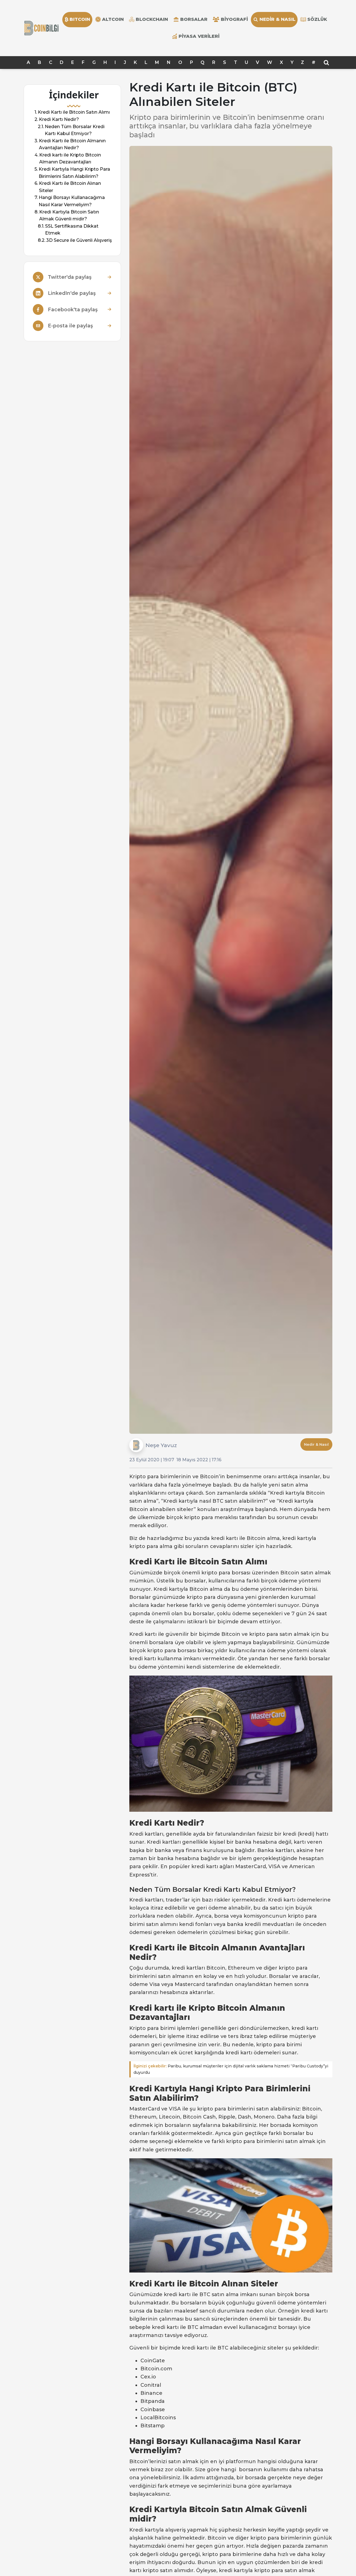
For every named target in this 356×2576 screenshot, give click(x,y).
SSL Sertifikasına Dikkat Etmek (72, 230)
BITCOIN (80, 19)
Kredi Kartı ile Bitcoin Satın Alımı (74, 112)
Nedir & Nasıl (277, 19)
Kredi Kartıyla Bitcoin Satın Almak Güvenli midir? (69, 216)
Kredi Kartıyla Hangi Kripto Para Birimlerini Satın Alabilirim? (74, 173)
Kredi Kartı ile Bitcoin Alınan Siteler (70, 187)
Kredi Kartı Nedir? (59, 119)
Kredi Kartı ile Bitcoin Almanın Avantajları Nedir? (72, 144)
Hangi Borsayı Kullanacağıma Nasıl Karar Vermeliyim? (72, 201)
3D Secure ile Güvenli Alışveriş (79, 240)
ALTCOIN (113, 19)
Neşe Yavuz (161, 1445)
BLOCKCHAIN (152, 19)
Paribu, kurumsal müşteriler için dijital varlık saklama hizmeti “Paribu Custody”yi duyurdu (231, 2069)
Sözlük (317, 19)
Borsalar (194, 19)
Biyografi (234, 19)
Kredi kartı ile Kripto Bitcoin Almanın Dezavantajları (70, 159)
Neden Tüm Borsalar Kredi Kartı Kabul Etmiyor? (75, 130)
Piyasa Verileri (199, 36)
